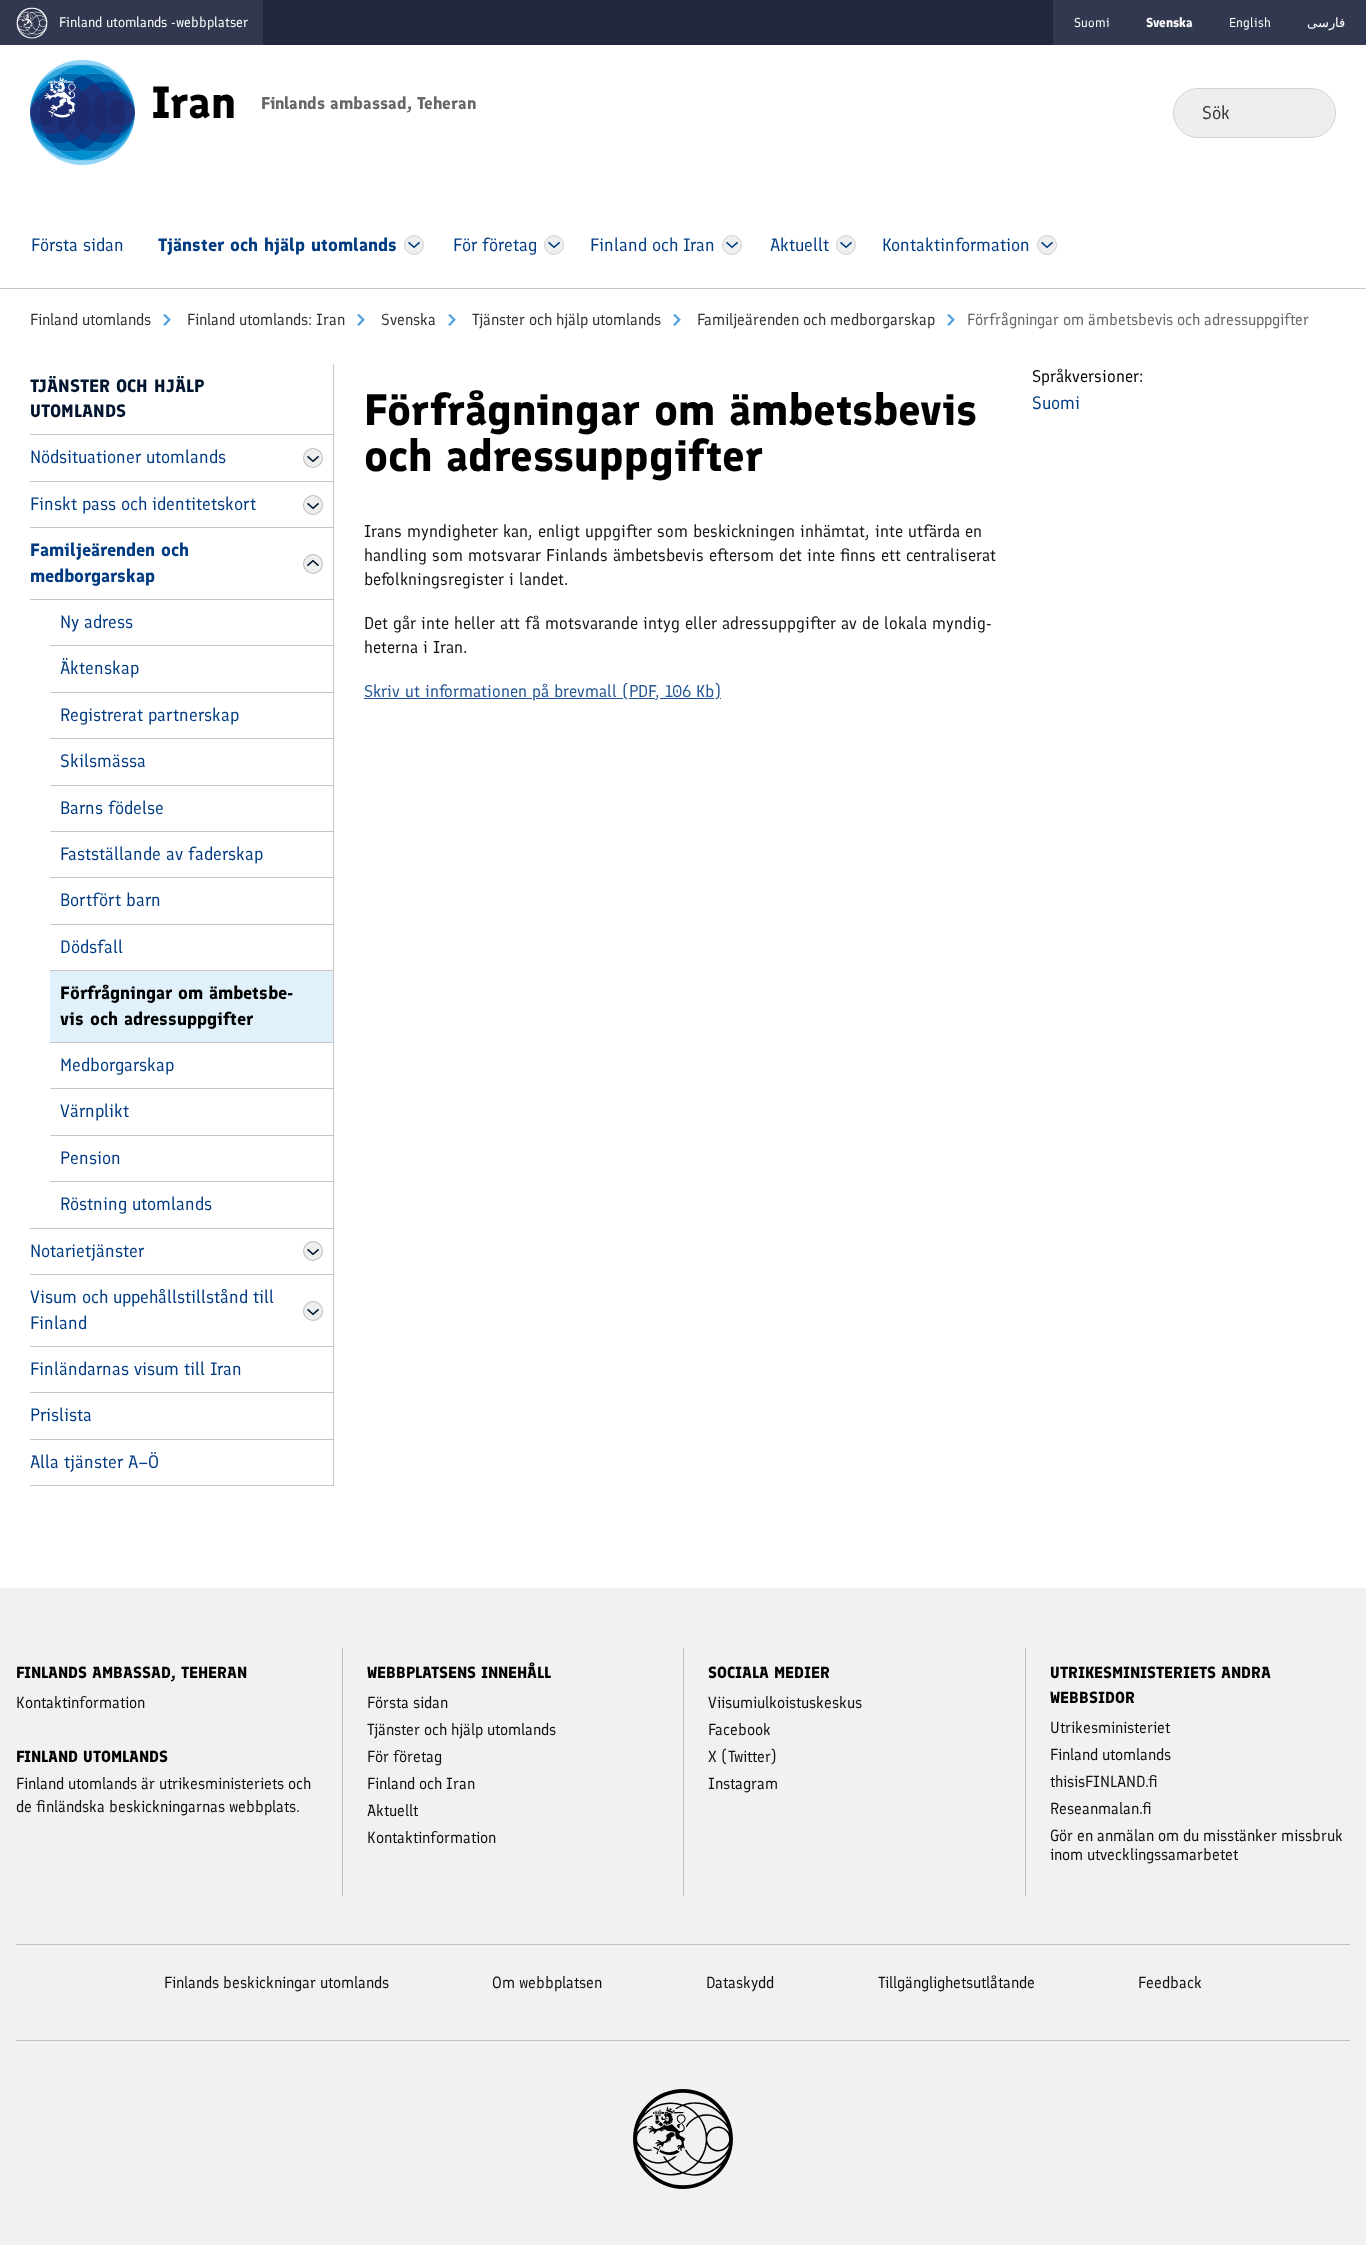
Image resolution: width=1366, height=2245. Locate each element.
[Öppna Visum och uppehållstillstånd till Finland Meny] (313, 1311)
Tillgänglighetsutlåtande (956, 1982)
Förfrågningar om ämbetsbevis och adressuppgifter (176, 1005)
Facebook (739, 1729)
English (1250, 22)
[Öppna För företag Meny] (554, 245)
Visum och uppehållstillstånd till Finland (152, 1309)
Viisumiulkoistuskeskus (785, 1702)
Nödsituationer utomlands (128, 457)
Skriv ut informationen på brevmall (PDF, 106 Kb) (542, 691)
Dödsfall (91, 947)
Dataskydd (740, 1982)
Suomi (1092, 22)
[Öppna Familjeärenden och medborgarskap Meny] (313, 564)
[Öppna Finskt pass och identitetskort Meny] (313, 505)
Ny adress (96, 622)
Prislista (61, 1415)
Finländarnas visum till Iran (136, 1369)
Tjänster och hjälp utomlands (564, 319)
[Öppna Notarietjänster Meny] (313, 1251)
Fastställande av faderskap (161, 854)
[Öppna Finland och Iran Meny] (732, 245)
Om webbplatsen (547, 1982)
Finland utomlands (90, 319)
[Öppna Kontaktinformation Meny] (1046, 245)
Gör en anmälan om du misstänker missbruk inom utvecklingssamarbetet (1196, 1845)
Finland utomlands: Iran (264, 319)
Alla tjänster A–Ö (94, 1462)
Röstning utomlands (136, 1204)
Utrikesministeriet (1110, 1727)
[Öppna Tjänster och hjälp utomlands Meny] (414, 245)
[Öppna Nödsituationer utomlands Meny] (313, 458)
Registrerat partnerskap (149, 715)
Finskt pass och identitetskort (143, 504)
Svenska (406, 319)
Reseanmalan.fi (1101, 1808)
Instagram (743, 1783)
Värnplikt (94, 1111)
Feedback (1170, 1982)
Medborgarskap (117, 1065)
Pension (90, 1158)
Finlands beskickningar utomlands (276, 1982)
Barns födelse (112, 808)
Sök (1304, 112)
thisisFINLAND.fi (1104, 1781)
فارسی (1326, 22)
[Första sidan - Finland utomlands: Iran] (82, 111)
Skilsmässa (103, 761)
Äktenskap (99, 668)
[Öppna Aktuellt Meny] (846, 245)
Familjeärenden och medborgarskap (814, 319)
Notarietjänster (87, 1251)
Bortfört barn (110, 900)
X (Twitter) (742, 1756)
